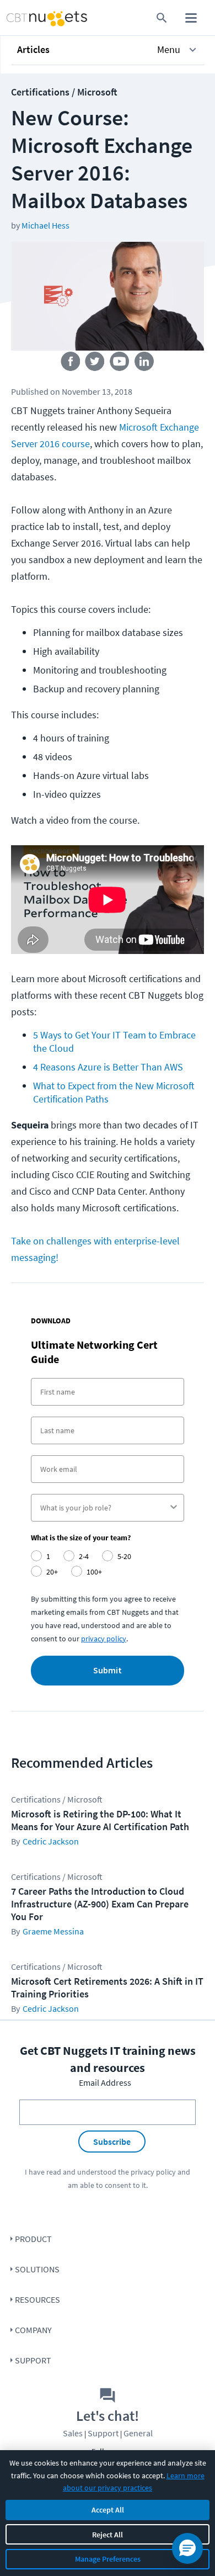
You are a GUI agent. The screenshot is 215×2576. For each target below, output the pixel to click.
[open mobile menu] (191, 18)
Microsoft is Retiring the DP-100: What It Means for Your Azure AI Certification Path (100, 1820)
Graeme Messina (53, 1931)
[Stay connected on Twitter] (95, 364)
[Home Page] (26, 18)
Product (33, 2239)
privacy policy (104, 1639)
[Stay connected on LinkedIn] (145, 364)
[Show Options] (174, 1508)
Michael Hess (45, 225)
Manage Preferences (108, 2559)
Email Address (105, 2082)
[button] (108, 50)
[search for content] (162, 18)
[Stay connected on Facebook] (70, 364)
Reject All (108, 2535)
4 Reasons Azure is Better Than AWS (108, 1067)
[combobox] (104, 1508)
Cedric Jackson (51, 1841)
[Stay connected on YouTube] (120, 364)
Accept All (108, 2510)
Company (33, 2330)
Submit (108, 1671)
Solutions (37, 2269)
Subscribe (112, 2142)
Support (33, 2360)
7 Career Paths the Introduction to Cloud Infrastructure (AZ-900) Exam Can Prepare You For (100, 1904)
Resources (37, 2299)
